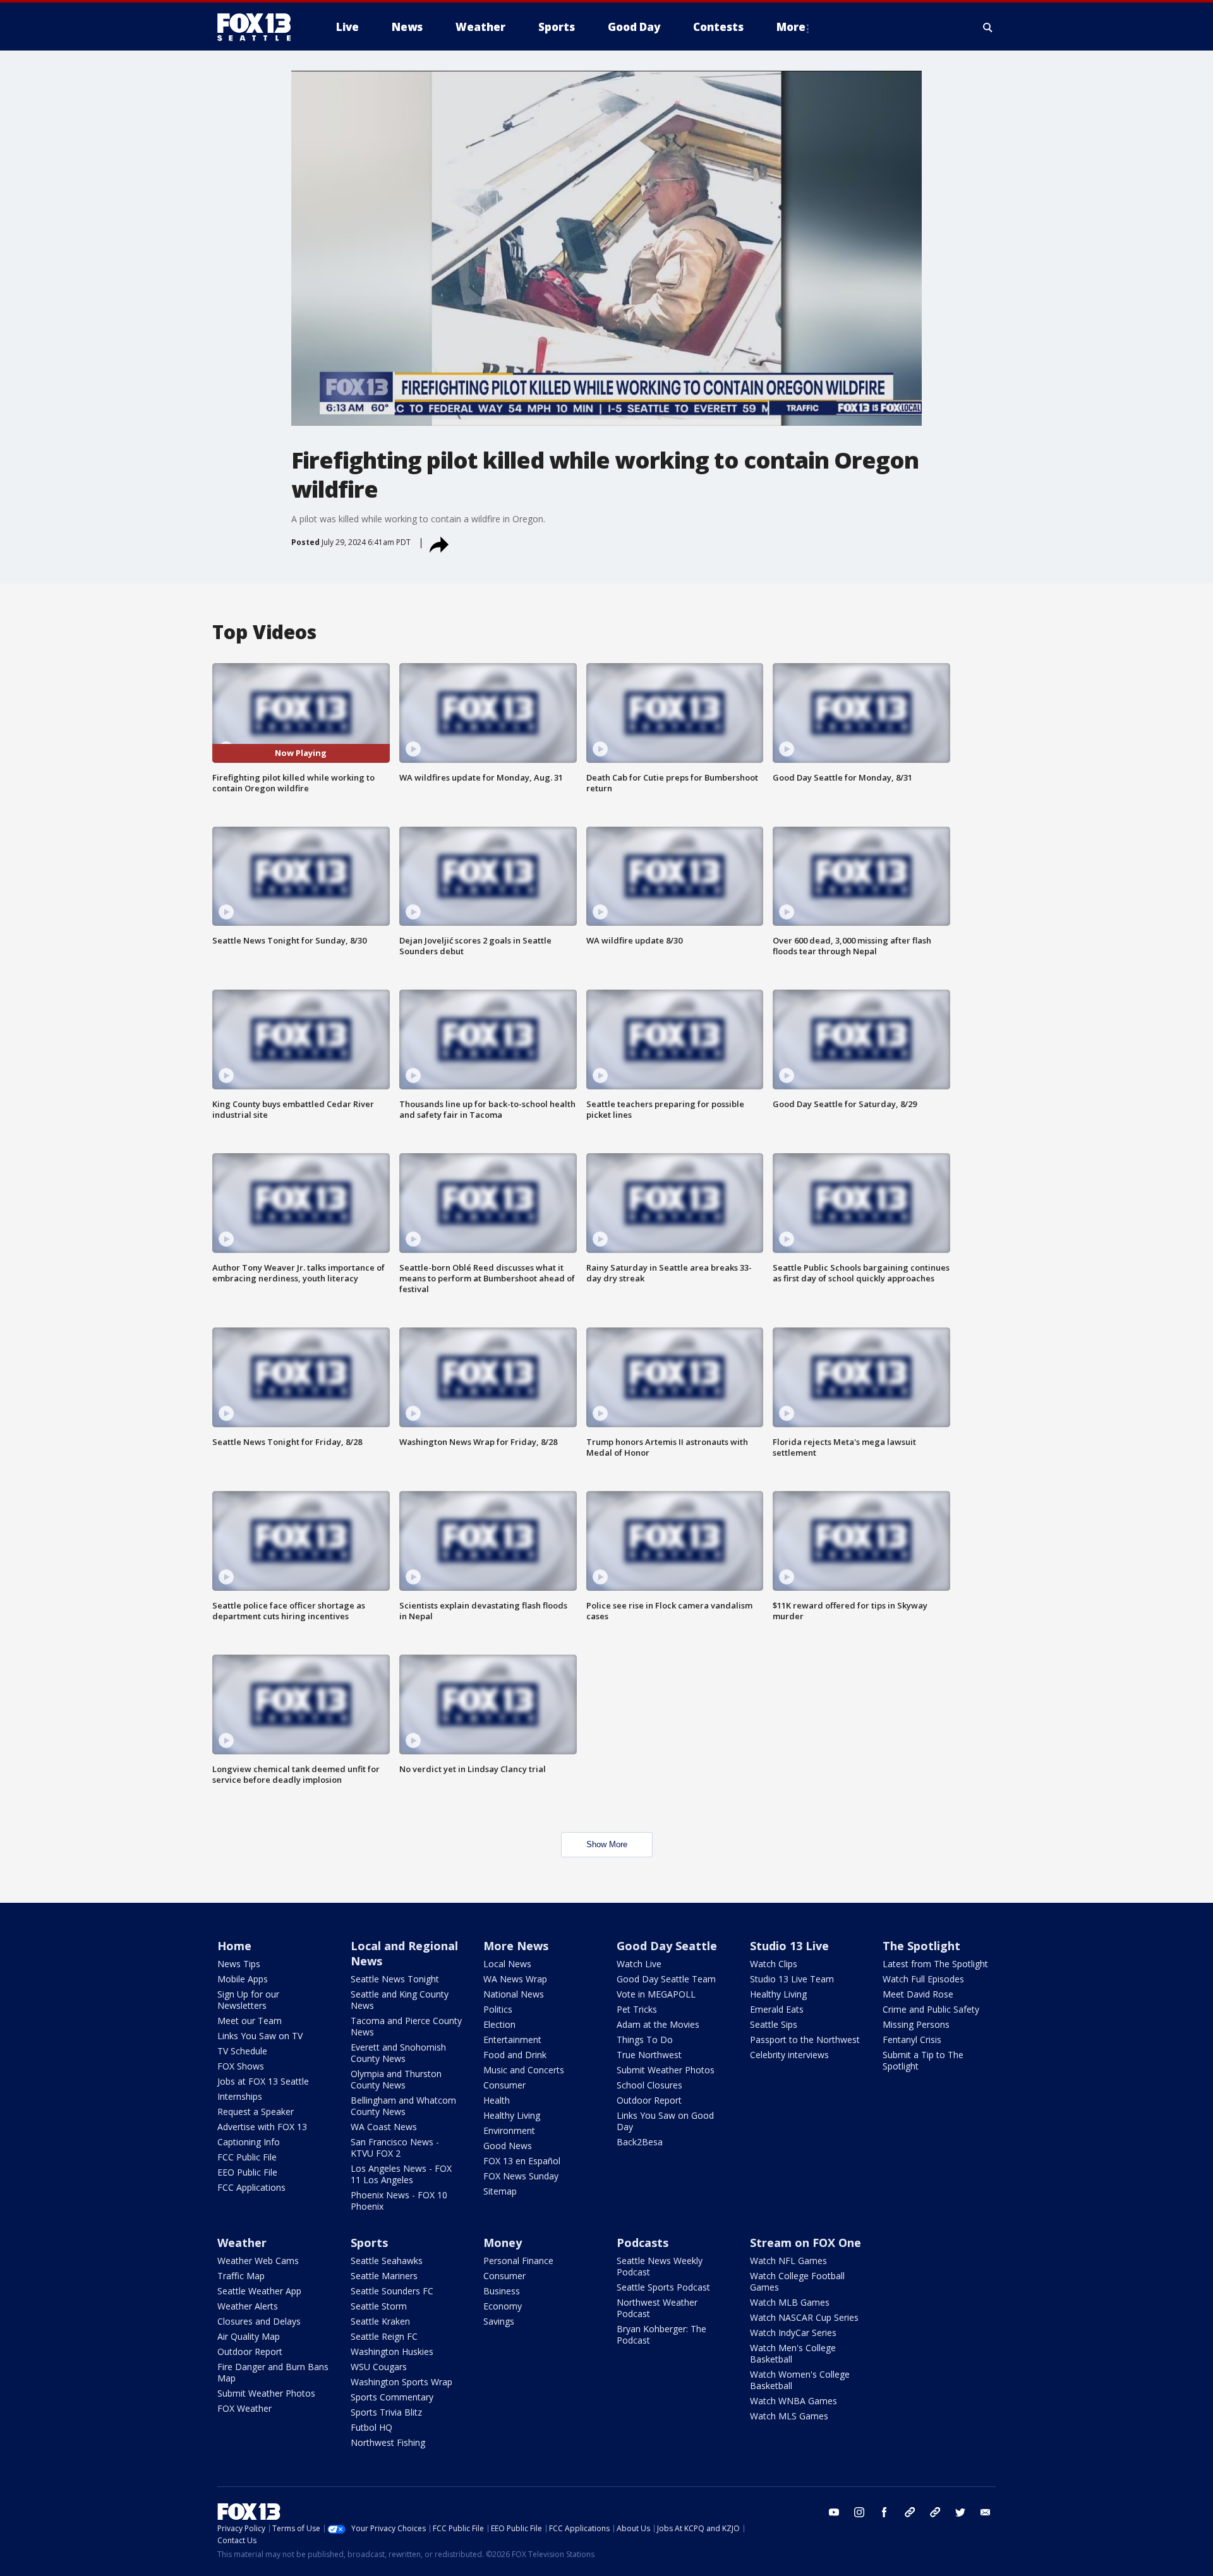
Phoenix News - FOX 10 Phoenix (399, 2201)
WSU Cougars (379, 2367)
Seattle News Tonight (395, 1979)
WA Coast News (384, 2127)
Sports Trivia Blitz (386, 2412)
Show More (607, 1844)
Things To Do (645, 2040)
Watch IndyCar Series (793, 2333)
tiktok (910, 2512)
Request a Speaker (256, 2112)
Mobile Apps (243, 1979)
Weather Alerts (248, 2306)
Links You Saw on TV (260, 2036)
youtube (834, 2512)
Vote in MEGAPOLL (656, 1994)
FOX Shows (241, 2066)
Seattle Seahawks (387, 2261)
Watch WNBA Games (794, 2401)
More (791, 27)
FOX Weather (244, 2408)
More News (516, 1946)
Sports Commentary (392, 2397)
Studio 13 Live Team (792, 1979)
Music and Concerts (524, 2070)
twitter (960, 2512)
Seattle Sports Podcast (663, 2287)
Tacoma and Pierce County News (406, 2026)
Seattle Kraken (380, 2321)
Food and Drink (515, 2055)
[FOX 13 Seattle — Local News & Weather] (259, 27)
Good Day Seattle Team (666, 1979)
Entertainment (512, 2040)
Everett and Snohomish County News (398, 2053)
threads (935, 2512)
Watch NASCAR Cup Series (804, 2317)
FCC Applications (251, 2187)
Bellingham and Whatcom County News (403, 2106)
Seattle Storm (379, 2306)
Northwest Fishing (388, 2442)
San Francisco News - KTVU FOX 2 (395, 2148)
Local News (507, 1964)
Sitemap (500, 2191)
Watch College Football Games (797, 2281)
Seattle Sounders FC (392, 2291)
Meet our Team (250, 2021)
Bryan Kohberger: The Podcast (661, 2334)
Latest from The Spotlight (935, 1964)
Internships (240, 2096)
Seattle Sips (774, 2024)
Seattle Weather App (259, 2291)
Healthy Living (512, 2115)
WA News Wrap (515, 1979)
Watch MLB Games (790, 2302)
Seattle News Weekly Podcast (660, 2266)
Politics (498, 2009)
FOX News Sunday (521, 2176)
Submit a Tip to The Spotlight (923, 2060)
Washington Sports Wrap (401, 2382)
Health (497, 2100)
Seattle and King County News (400, 2000)
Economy (503, 2306)
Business (502, 2291)
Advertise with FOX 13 (262, 2127)
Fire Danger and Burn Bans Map (273, 2372)
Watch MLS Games (789, 2416)
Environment (509, 2130)
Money (503, 2243)
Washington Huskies (392, 2351)
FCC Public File (247, 2157)
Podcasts (643, 2243)
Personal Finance (518, 2261)
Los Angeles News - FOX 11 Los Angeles (401, 2174)
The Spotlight (921, 1946)
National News (514, 1994)
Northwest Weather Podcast (657, 2308)
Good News (508, 2146)
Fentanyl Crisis (912, 2040)
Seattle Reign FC (384, 2336)
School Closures (649, 2085)
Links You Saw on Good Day (665, 2121)
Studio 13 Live (789, 1946)
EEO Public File (247, 2172)
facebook (884, 2512)
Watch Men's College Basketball (793, 2353)
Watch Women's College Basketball (800, 2380)
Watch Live (639, 1964)
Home (234, 1946)
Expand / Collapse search (988, 27)
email (986, 2512)
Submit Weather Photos (666, 2070)
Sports (369, 2243)
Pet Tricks (637, 2009)
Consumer (504, 2085)
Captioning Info (249, 2142)
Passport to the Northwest (805, 2040)
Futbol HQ (371, 2427)
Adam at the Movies (658, 2024)
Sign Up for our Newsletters (248, 2000)
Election (499, 2024)
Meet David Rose (918, 1994)
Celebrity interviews (789, 2055)
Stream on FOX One (806, 2243)
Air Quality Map (249, 2336)
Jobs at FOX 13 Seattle (263, 2081)
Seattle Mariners (384, 2276)
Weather (242, 2243)
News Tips (239, 1964)
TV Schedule (242, 2051)
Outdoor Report (649, 2100)
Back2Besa (640, 2142)
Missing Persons (916, 2024)
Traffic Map (241, 2276)
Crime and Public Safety (931, 2009)
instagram (859, 2512)
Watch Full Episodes (923, 1979)
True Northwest (649, 2055)
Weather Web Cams (258, 2261)
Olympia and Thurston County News (396, 2079)
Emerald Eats (777, 2009)
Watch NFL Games (788, 2261)
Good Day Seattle (667, 1946)
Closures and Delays (259, 2321)
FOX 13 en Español (522, 2161)
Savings (499, 2321)
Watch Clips (774, 1964)
